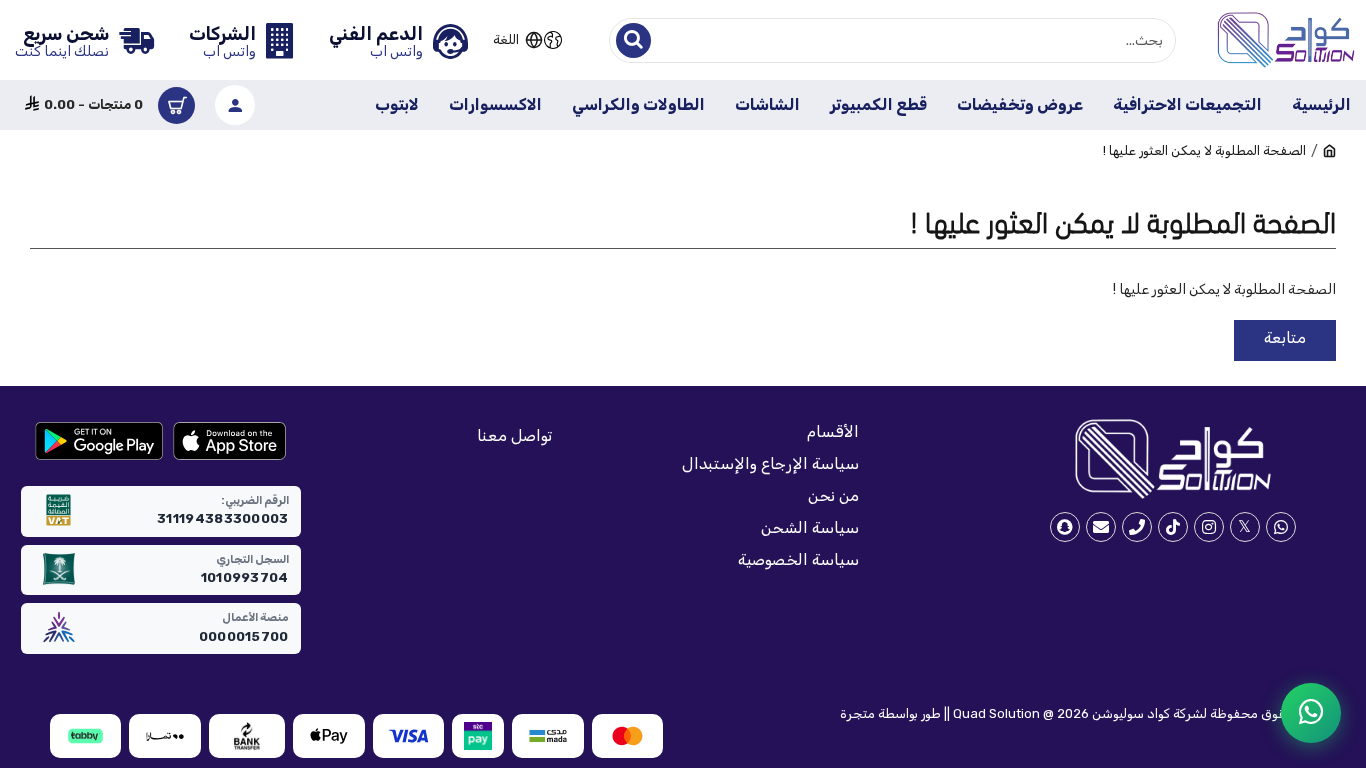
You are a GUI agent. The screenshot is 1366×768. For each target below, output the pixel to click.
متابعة (1285, 337)
